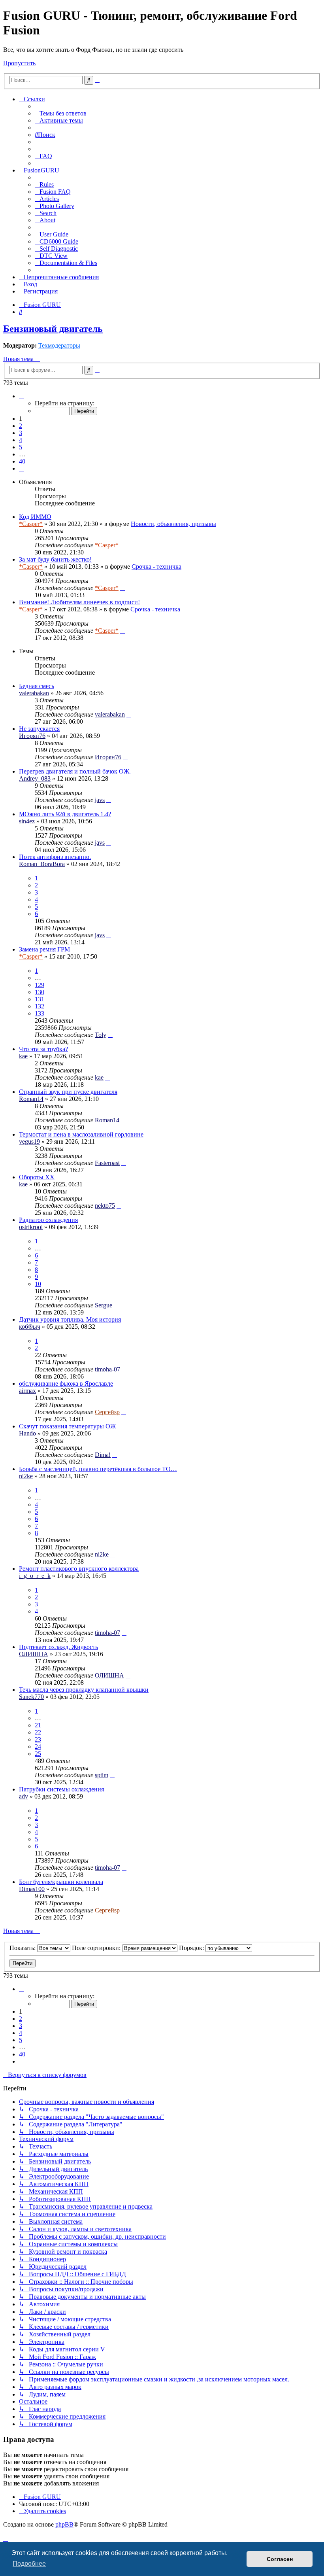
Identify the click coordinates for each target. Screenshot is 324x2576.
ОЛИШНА (34, 1654)
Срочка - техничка (156, 566)
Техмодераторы (59, 345)
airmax (27, 1391)
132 (40, 1006)
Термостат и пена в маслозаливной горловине (81, 1134)
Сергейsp (107, 1412)
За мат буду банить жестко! (55, 559)
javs (100, 800)
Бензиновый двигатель (53, 329)
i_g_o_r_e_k (35, 1576)
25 (38, 1754)
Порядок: (192, 1948)
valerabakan (34, 693)
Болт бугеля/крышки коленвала (61, 1882)
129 (40, 985)
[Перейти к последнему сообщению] (122, 545)
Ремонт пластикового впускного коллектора (79, 1569)
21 (38, 1725)
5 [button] (21, 447)
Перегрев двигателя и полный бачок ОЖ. (75, 771)
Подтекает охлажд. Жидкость (58, 1647)
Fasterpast (107, 1163)
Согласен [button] (280, 2559)
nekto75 (105, 1206)
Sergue (104, 1305)
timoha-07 (107, 1369)
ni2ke (26, 1476)
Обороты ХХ (37, 1177)
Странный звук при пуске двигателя (68, 1092)
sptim (102, 1775)
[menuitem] (61, 113)
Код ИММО (35, 517)
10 (38, 1284)
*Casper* (31, 524)
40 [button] (22, 461)
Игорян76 (32, 736)
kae (23, 1056)
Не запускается (39, 729)
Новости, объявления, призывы (173, 524)
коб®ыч (30, 1327)
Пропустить (19, 63)
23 (38, 1739)
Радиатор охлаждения (48, 1220)
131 (40, 999)
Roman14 (31, 1099)
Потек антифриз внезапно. (55, 857)
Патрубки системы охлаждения (61, 1789)
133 (40, 1013)
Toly (101, 1035)
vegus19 (29, 1141)
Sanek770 (31, 1697)
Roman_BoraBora (42, 864)
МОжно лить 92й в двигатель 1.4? (65, 814)
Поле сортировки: (97, 1948)
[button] (21, 396)
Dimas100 (32, 1889)
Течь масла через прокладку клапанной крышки (84, 1690)
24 (38, 1747)
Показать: (23, 1948)
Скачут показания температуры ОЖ (67, 1426)
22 (38, 1732)
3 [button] (21, 433)
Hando (27, 1433)
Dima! (103, 1455)
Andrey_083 (35, 778)
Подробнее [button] (29, 2564)
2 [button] (21, 426)
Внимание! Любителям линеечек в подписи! (79, 602)
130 (40, 992)
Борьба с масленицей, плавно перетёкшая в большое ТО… (98, 1469)
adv (24, 1796)
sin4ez (27, 821)
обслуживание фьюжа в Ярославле (66, 1384)
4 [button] (21, 440)
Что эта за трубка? (43, 1049)
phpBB (64, 2524)
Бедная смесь (37, 686)
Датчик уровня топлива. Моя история (70, 1319)
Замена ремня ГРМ (44, 949)
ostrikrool (31, 1227)
